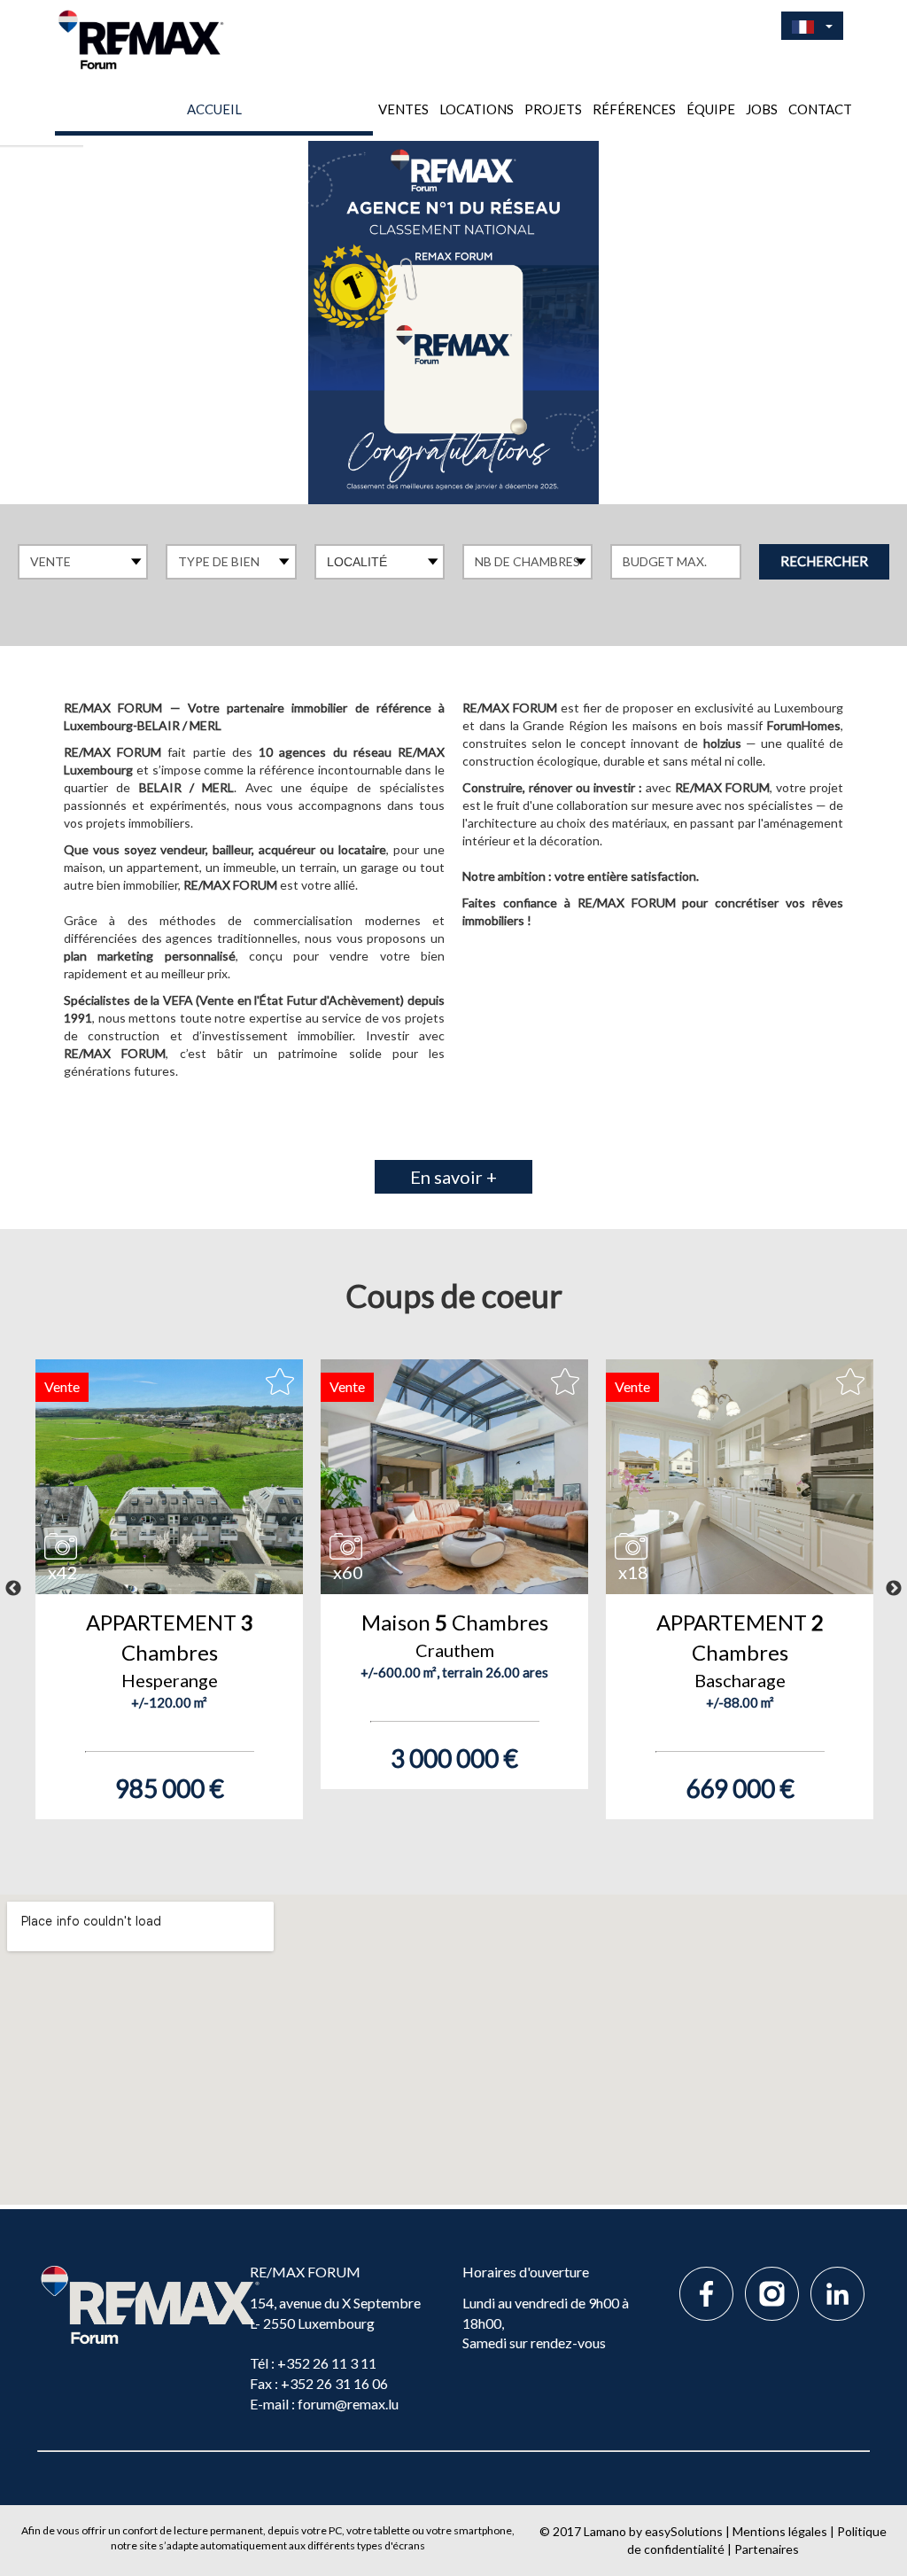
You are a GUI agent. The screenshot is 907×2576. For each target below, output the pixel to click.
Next (894, 1589)
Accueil (214, 109)
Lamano (605, 2531)
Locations (477, 109)
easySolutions (684, 2531)
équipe (711, 109)
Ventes (403, 109)
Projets (553, 109)
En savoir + (453, 1177)
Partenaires (767, 2549)
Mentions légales (780, 2531)
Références (634, 109)
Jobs (762, 109)
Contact (820, 109)
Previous (13, 1589)
